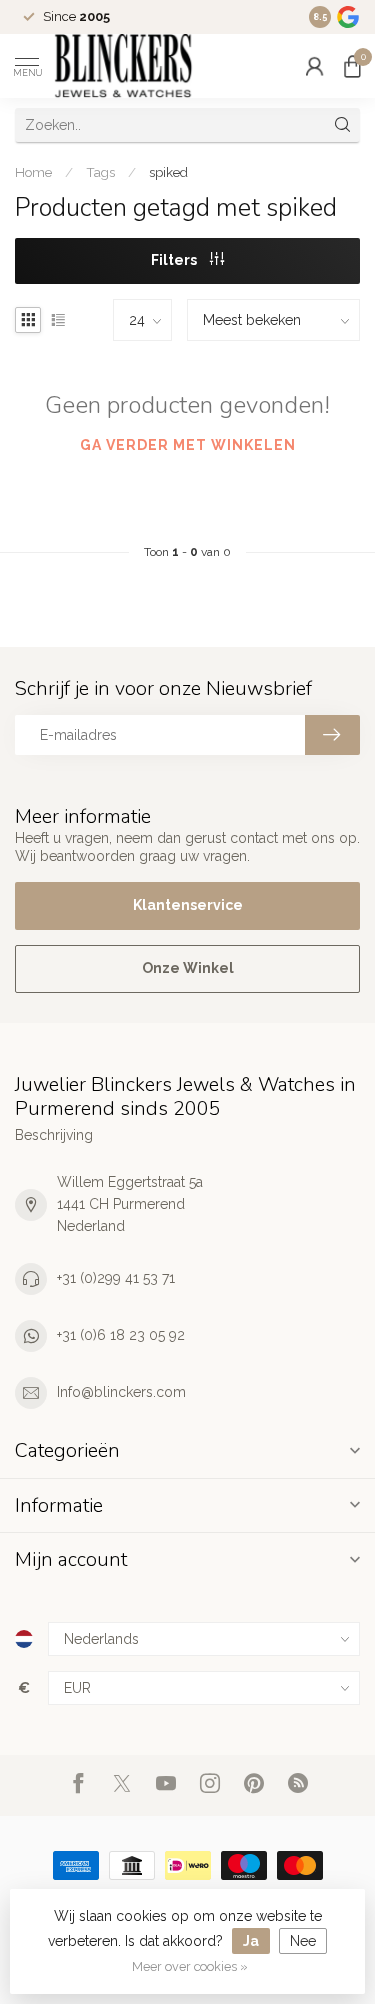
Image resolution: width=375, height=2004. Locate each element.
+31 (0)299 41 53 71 (116, 1278)
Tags (100, 172)
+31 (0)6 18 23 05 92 (121, 1335)
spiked (168, 172)
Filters (175, 260)
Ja (251, 1941)
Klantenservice (188, 905)
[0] (352, 66)
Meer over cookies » (190, 1966)
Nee (303, 1941)
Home (33, 172)
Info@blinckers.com (121, 1392)
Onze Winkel (188, 968)
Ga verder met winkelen (188, 445)
